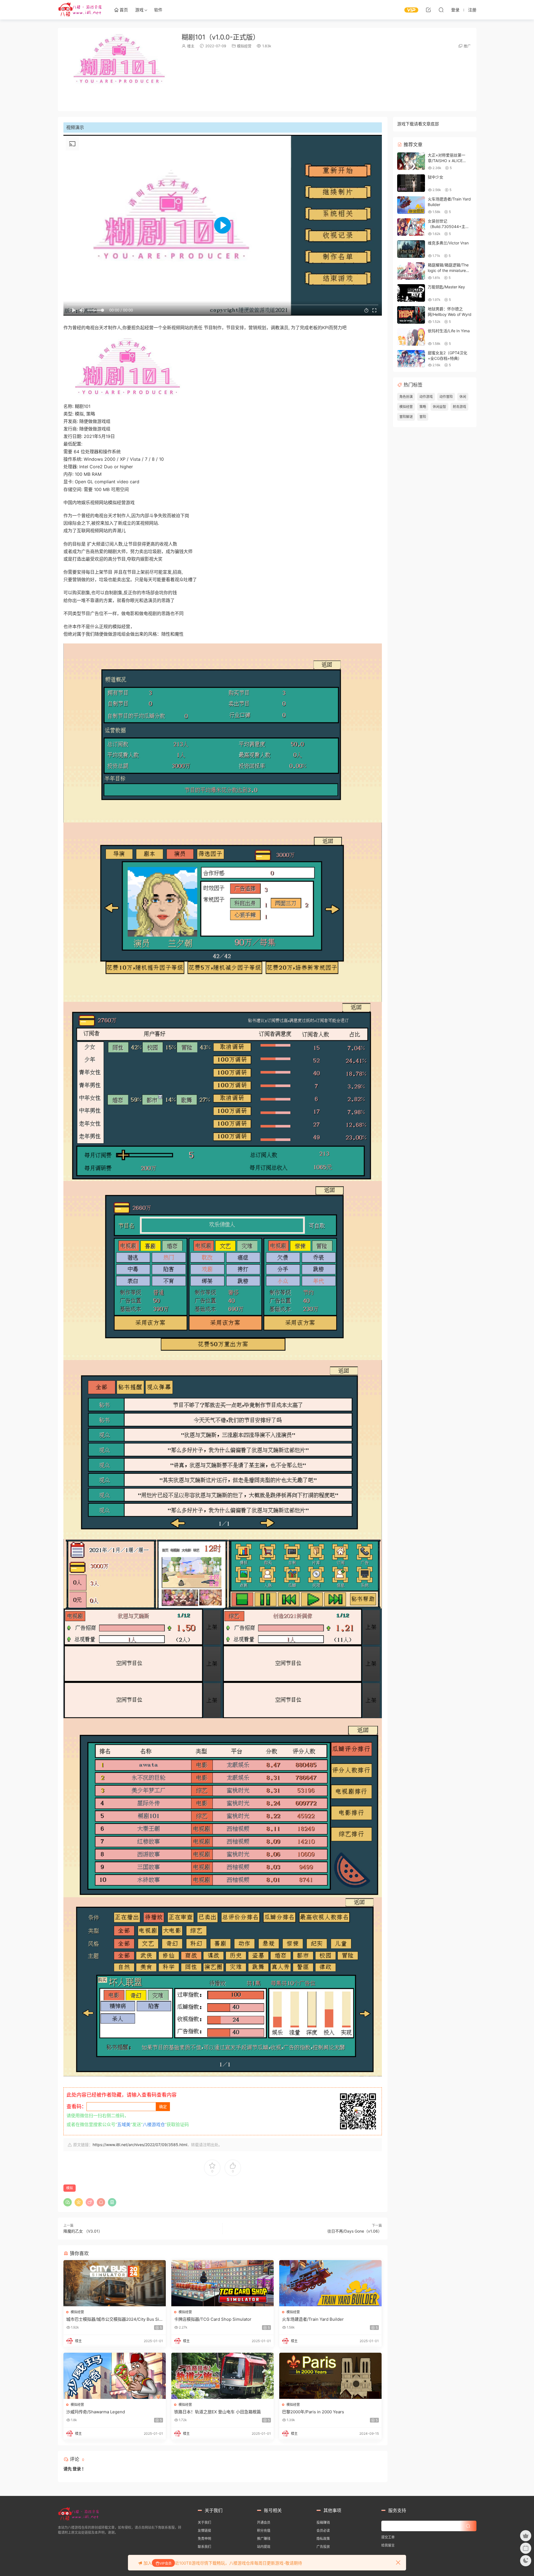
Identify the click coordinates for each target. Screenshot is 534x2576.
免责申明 (204, 2539)
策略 (423, 407)
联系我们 (204, 2547)
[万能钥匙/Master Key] (411, 293)
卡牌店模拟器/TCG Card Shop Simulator (213, 2319)
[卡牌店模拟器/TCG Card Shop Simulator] (222, 2283)
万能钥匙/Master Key (446, 287)
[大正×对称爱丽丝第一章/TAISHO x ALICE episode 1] (411, 161)
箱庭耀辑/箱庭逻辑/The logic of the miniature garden (448, 270)
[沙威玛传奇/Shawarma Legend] (115, 2376)
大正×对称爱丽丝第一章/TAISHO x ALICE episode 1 (447, 160)
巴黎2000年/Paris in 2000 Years (313, 2412)
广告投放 (323, 2547)
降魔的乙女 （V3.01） (83, 2231)
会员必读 (323, 2531)
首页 (123, 10)
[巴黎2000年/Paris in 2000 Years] (330, 2376)
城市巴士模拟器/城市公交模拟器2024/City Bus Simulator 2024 (114, 2319)
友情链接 (204, 2531)
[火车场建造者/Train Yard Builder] (330, 2283)
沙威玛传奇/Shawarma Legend (96, 2412)
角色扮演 (406, 397)
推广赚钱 (264, 2539)
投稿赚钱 (323, 2522)
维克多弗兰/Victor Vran (448, 243)
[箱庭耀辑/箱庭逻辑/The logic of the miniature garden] (411, 271)
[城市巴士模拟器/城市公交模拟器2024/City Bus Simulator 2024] (115, 2283)
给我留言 (388, 2545)
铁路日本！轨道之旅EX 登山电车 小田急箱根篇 (217, 2412)
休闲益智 (439, 407)
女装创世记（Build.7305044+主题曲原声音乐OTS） (448, 226)
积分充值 (264, 2531)
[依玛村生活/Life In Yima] (411, 337)
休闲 (463, 397)
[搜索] (441, 10)
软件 (158, 10)
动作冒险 (446, 397)
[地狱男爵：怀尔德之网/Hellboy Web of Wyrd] (411, 315)
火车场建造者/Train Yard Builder (313, 2319)
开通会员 (264, 2522)
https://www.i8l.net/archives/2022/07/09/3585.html (140, 2145)
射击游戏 (459, 407)
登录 (77, 2469)
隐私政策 (323, 2539)
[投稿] (428, 10)
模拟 (70, 2188)
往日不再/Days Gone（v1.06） (355, 2231)
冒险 (423, 417)
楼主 (191, 46)
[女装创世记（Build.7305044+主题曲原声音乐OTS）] (411, 227)
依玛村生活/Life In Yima (449, 331)
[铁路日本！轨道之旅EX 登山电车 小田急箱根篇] (222, 2376)
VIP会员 (166, 2563)
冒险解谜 (406, 417)
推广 (467, 46)
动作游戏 (426, 397)
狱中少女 (436, 177)
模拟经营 (244, 46)
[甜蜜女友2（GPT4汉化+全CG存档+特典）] (411, 359)
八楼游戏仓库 (80, 10)
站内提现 (264, 2547)
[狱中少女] (411, 183)
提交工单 (388, 2537)
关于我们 (204, 2522)
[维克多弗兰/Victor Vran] (411, 249)
